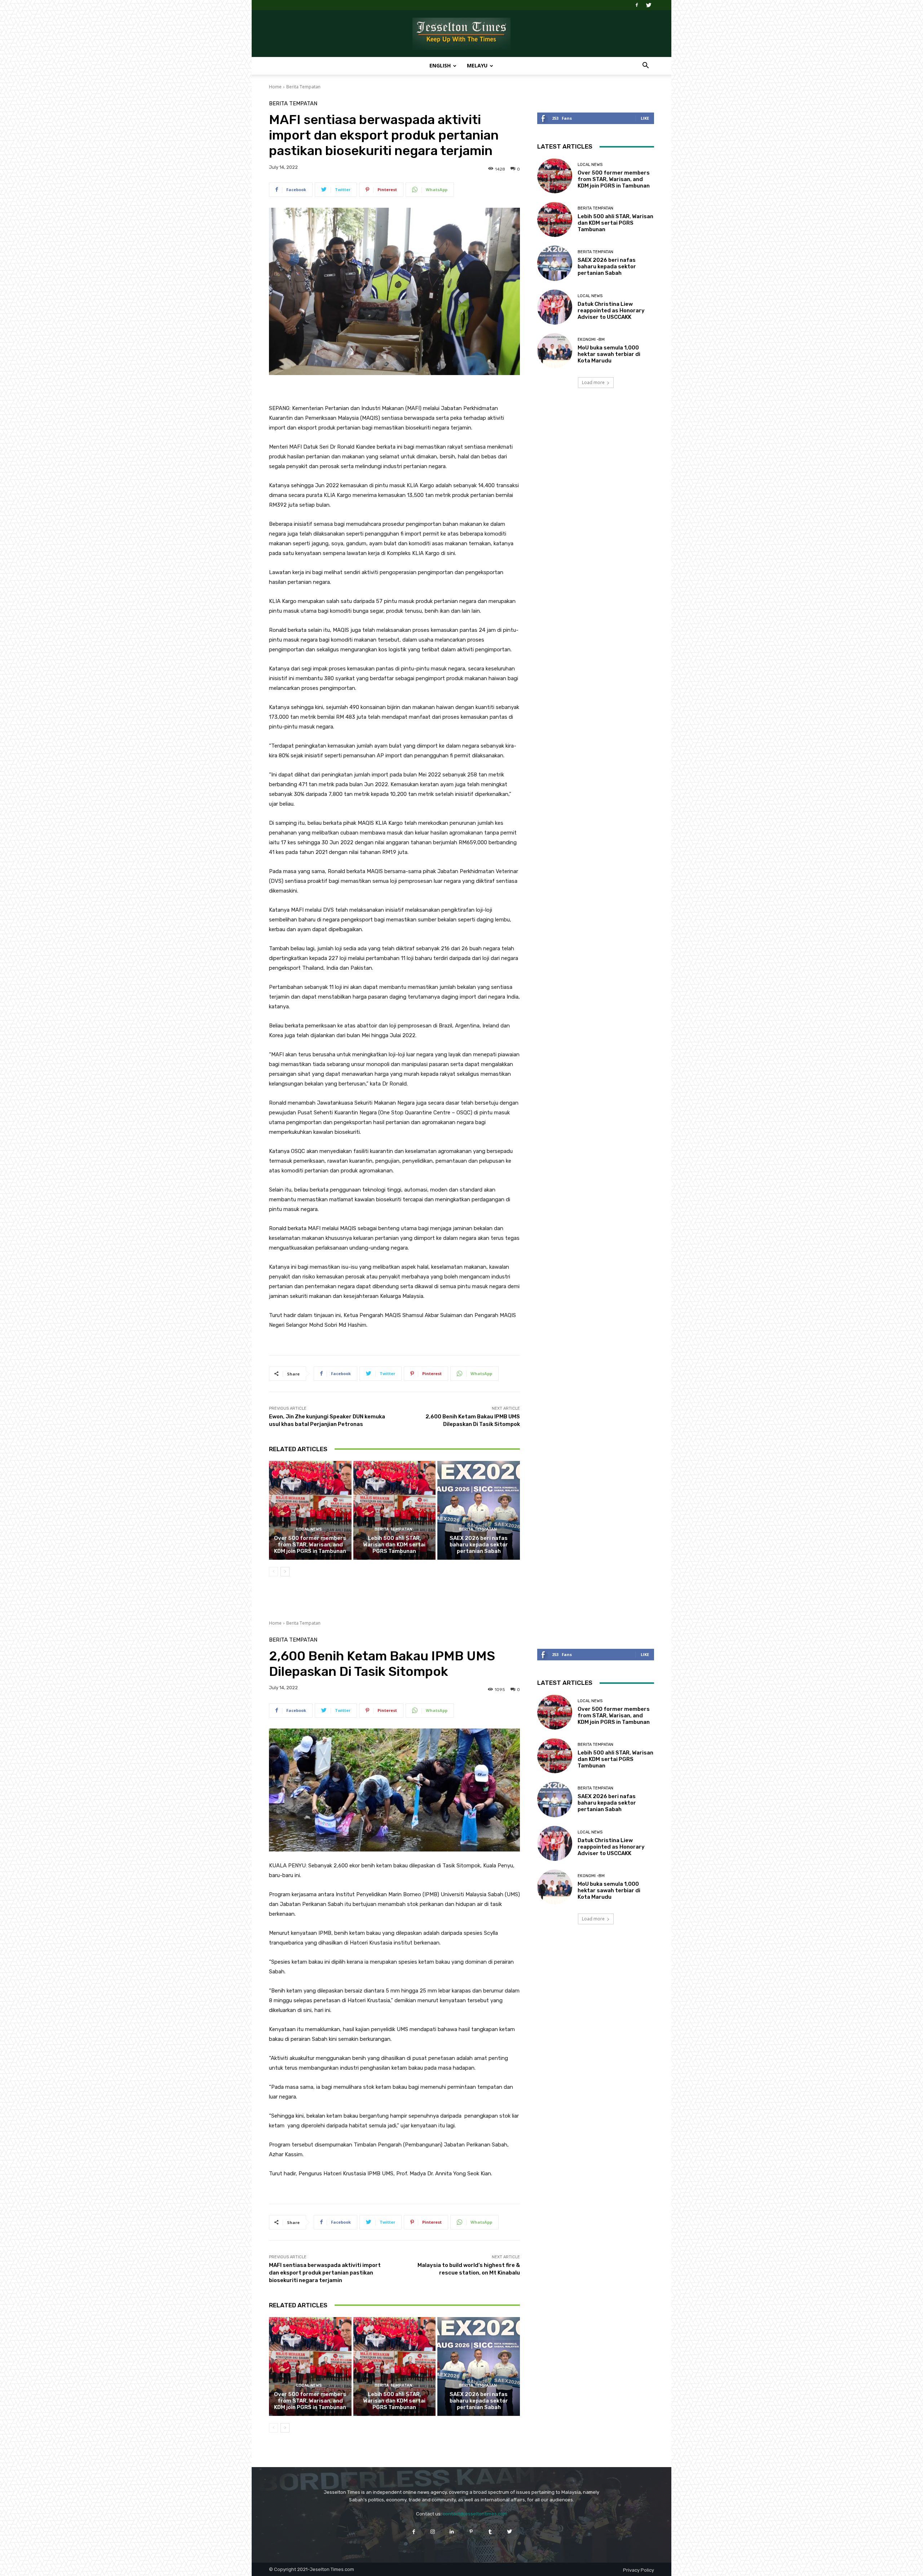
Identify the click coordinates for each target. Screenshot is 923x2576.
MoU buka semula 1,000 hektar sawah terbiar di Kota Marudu (609, 354)
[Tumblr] (490, 2531)
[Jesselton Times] (461, 34)
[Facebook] (637, 5)
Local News (309, 1529)
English (440, 65)
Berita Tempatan (303, 87)
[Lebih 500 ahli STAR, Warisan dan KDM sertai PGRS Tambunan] (395, 1510)
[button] (645, 66)
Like (645, 118)
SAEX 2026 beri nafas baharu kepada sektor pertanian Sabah (479, 1545)
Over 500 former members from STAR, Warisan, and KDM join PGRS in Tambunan (310, 1545)
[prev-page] (273, 1572)
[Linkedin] (452, 2531)
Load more (593, 382)
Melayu (477, 65)
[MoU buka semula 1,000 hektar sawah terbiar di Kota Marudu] (555, 351)
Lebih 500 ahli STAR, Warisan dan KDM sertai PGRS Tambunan (394, 1545)
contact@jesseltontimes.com (475, 2514)
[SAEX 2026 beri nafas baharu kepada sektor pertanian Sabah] (479, 1510)
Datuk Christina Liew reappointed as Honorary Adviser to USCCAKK (611, 311)
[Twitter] (649, 5)
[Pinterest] (471, 2531)
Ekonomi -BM (591, 340)
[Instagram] (433, 2531)
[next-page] (285, 1572)
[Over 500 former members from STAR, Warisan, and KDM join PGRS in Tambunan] (310, 1510)
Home (275, 87)
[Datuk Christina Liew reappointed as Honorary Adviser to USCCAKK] (555, 307)
